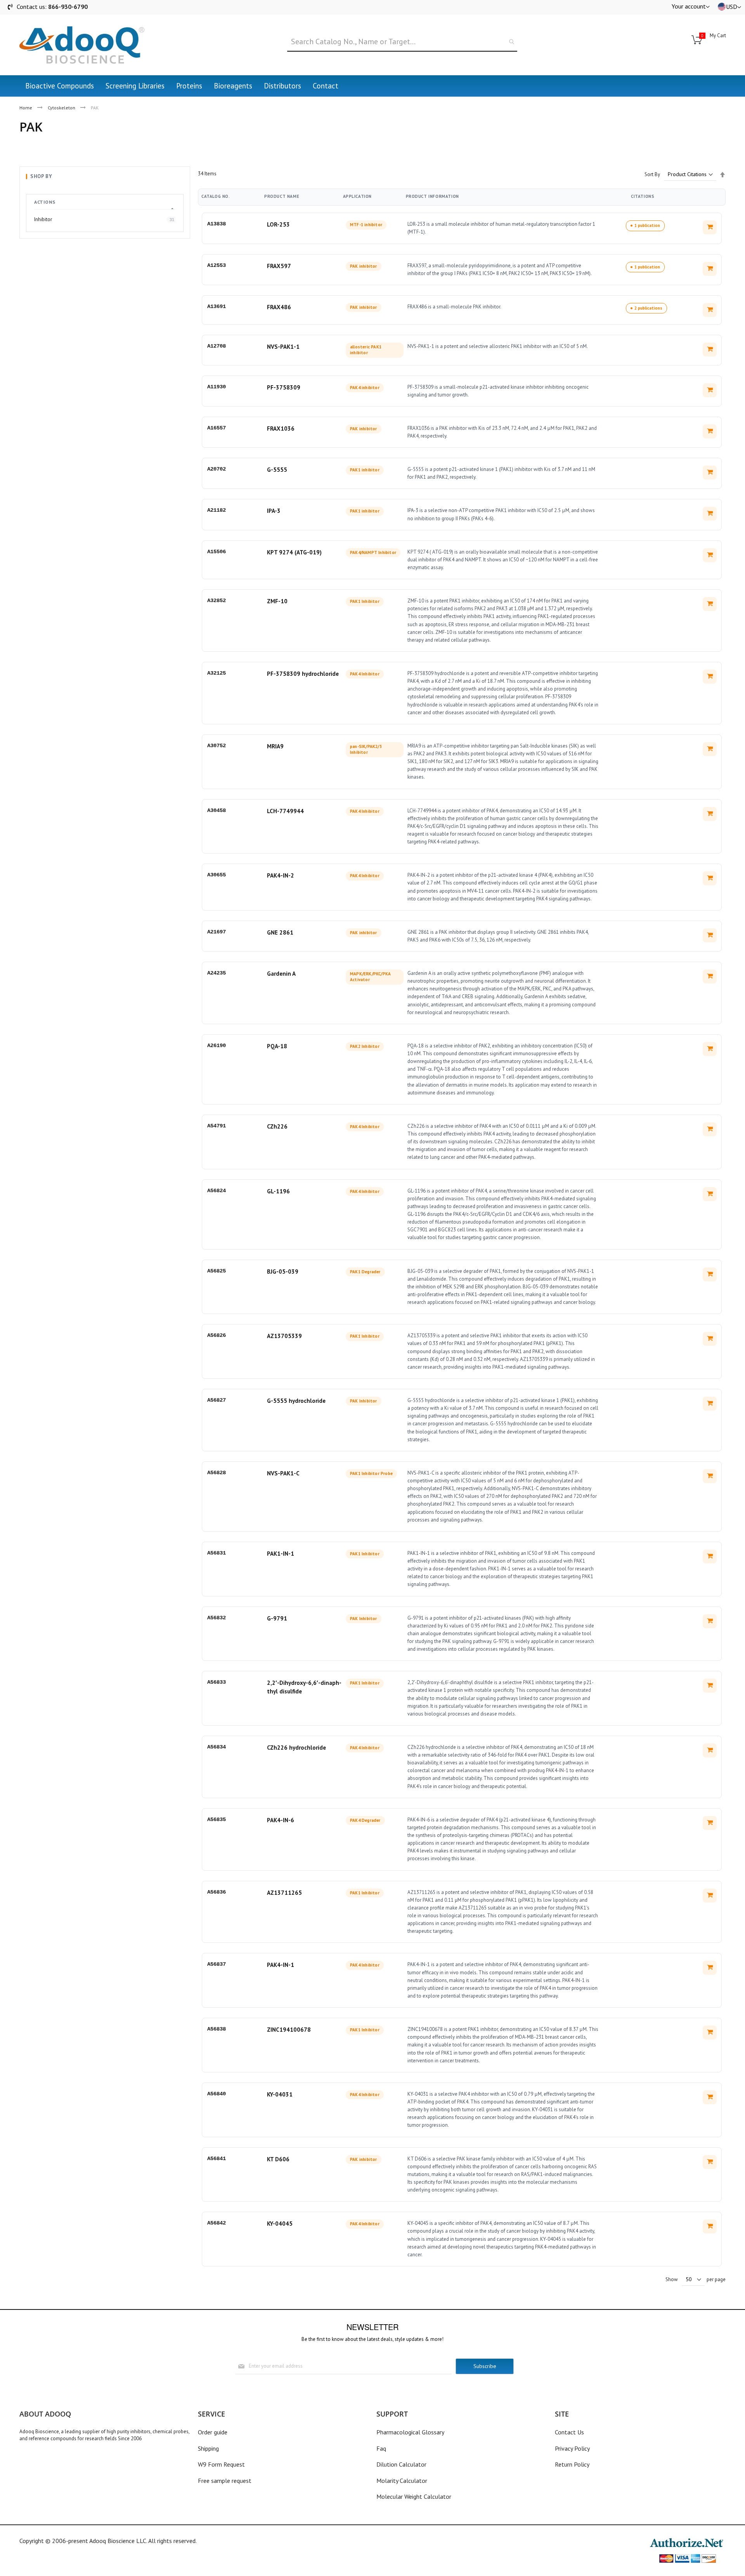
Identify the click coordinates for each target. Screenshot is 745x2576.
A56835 (217, 1819)
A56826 (217, 1335)
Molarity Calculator (402, 2481)
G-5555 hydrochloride (296, 1401)
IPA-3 (274, 511)
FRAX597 (279, 266)
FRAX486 (279, 307)
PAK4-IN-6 (281, 1820)
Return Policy (572, 2464)
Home (26, 108)
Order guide (213, 2432)
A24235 (217, 973)
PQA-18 (277, 1046)
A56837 (217, 1964)
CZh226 (277, 1126)
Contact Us (569, 2432)
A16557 (217, 428)
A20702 (217, 469)
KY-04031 (280, 2094)
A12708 (217, 346)
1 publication (647, 225)
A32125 (217, 673)
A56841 (217, 2159)
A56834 (217, 1747)
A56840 (217, 2094)
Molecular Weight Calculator (414, 2496)
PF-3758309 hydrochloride (303, 674)
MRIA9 (275, 746)
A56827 (217, 1400)
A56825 (217, 1271)
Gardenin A (281, 974)
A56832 (217, 1618)
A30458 (217, 810)
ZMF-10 (277, 601)
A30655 (217, 875)
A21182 (217, 510)
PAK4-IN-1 (281, 1965)
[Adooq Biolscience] (82, 45)
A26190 (217, 1046)
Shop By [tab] (41, 176)
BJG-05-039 (283, 1272)
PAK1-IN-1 (281, 1554)
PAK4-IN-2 (281, 875)
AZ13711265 (284, 1893)
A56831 (217, 1553)
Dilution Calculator (401, 2464)
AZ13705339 (284, 1336)
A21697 (217, 932)
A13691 (217, 306)
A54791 (217, 1126)
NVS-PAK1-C (283, 1473)
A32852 (217, 601)
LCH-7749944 (285, 811)
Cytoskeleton (62, 108)
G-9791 (277, 1618)
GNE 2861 (280, 932)
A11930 (217, 387)
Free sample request (225, 2481)
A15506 (217, 552)
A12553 (217, 265)
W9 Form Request (221, 2464)
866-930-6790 (68, 7)
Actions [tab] (45, 202)
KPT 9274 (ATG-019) (294, 552)
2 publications (648, 308)
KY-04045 (280, 2224)
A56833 (217, 1682)
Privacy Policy (572, 2448)
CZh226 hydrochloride (296, 1748)
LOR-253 (278, 224)
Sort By (652, 174)
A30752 (217, 746)
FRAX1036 (281, 428)
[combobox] (402, 42)
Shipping (208, 2448)
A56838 (217, 2029)
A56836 (217, 1892)
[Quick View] (710, 227)
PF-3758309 (284, 387)
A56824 (217, 1191)
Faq (381, 2448)
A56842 (217, 2223)
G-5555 (277, 470)
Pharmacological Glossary (410, 2432)
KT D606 (278, 2159)
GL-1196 (278, 1191)
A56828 (217, 1473)
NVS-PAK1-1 (283, 347)
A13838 (217, 224)
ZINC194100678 (289, 2030)
